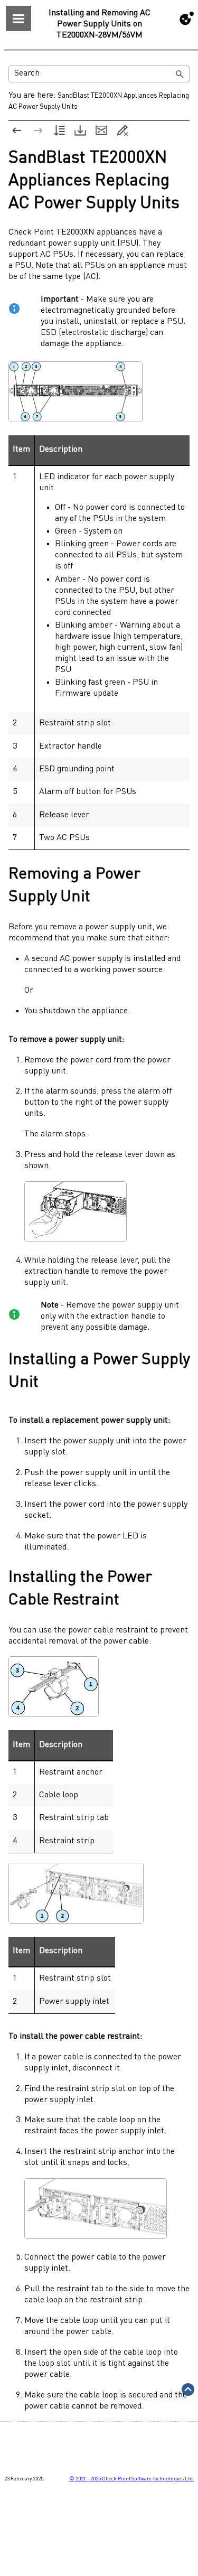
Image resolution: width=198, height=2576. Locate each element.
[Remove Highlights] (122, 130)
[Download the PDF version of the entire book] (80, 130)
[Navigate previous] (17, 130)
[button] (180, 74)
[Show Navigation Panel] (18, 18)
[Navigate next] (38, 130)
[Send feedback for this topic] (101, 130)
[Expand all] (59, 130)
